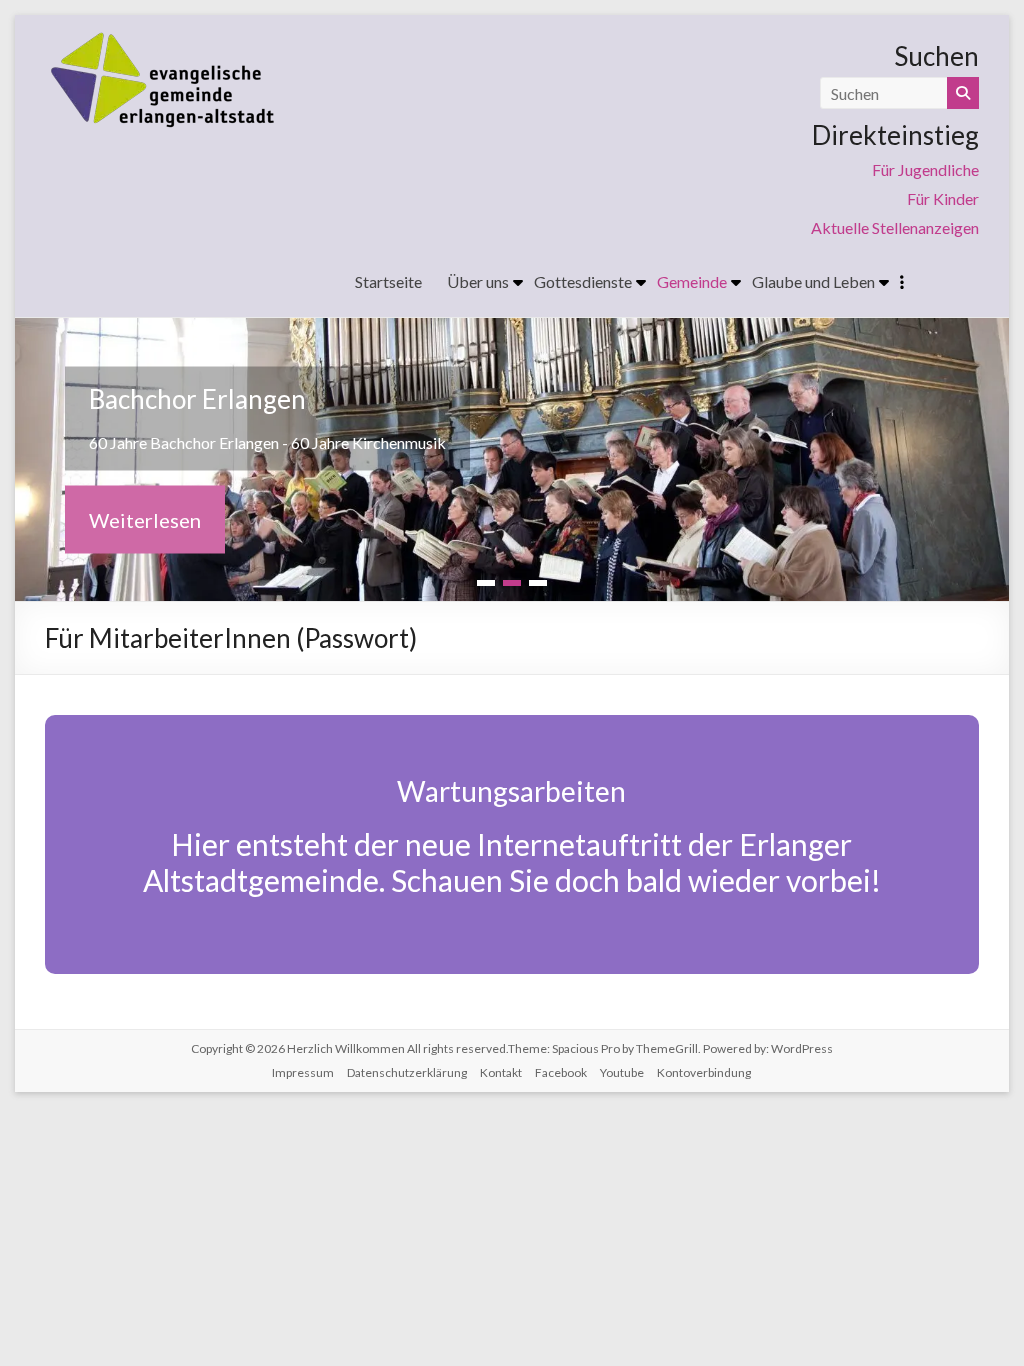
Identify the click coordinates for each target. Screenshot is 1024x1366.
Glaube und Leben (813, 281)
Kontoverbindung (704, 1072)
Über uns (478, 281)
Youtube (622, 1072)
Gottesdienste (583, 281)
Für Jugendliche (925, 169)
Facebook (561, 1072)
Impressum (303, 1072)
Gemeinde (692, 281)
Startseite (388, 281)
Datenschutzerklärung (407, 1072)
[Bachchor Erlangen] (511, 331)
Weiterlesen (145, 519)
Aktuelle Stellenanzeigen (895, 227)
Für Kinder (943, 198)
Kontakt (501, 1072)
